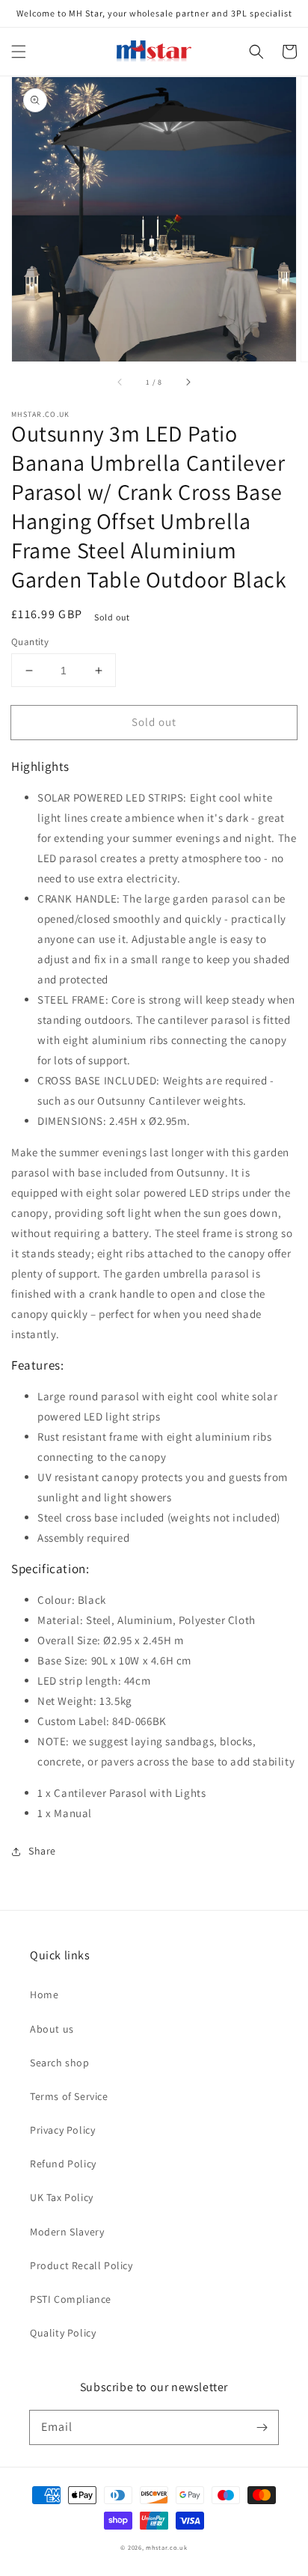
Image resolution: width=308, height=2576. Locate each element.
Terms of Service (69, 2096)
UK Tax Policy (62, 2197)
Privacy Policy (62, 2130)
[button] (19, 52)
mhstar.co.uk (166, 2547)
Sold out (154, 722)
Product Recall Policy (81, 2265)
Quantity (30, 642)
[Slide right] (188, 382)
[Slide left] (120, 382)
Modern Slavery (67, 2232)
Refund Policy (63, 2164)
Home (44, 1994)
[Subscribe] (262, 2427)
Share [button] (42, 1851)
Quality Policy (63, 2333)
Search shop (60, 2063)
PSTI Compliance (71, 2299)
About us (52, 2029)
